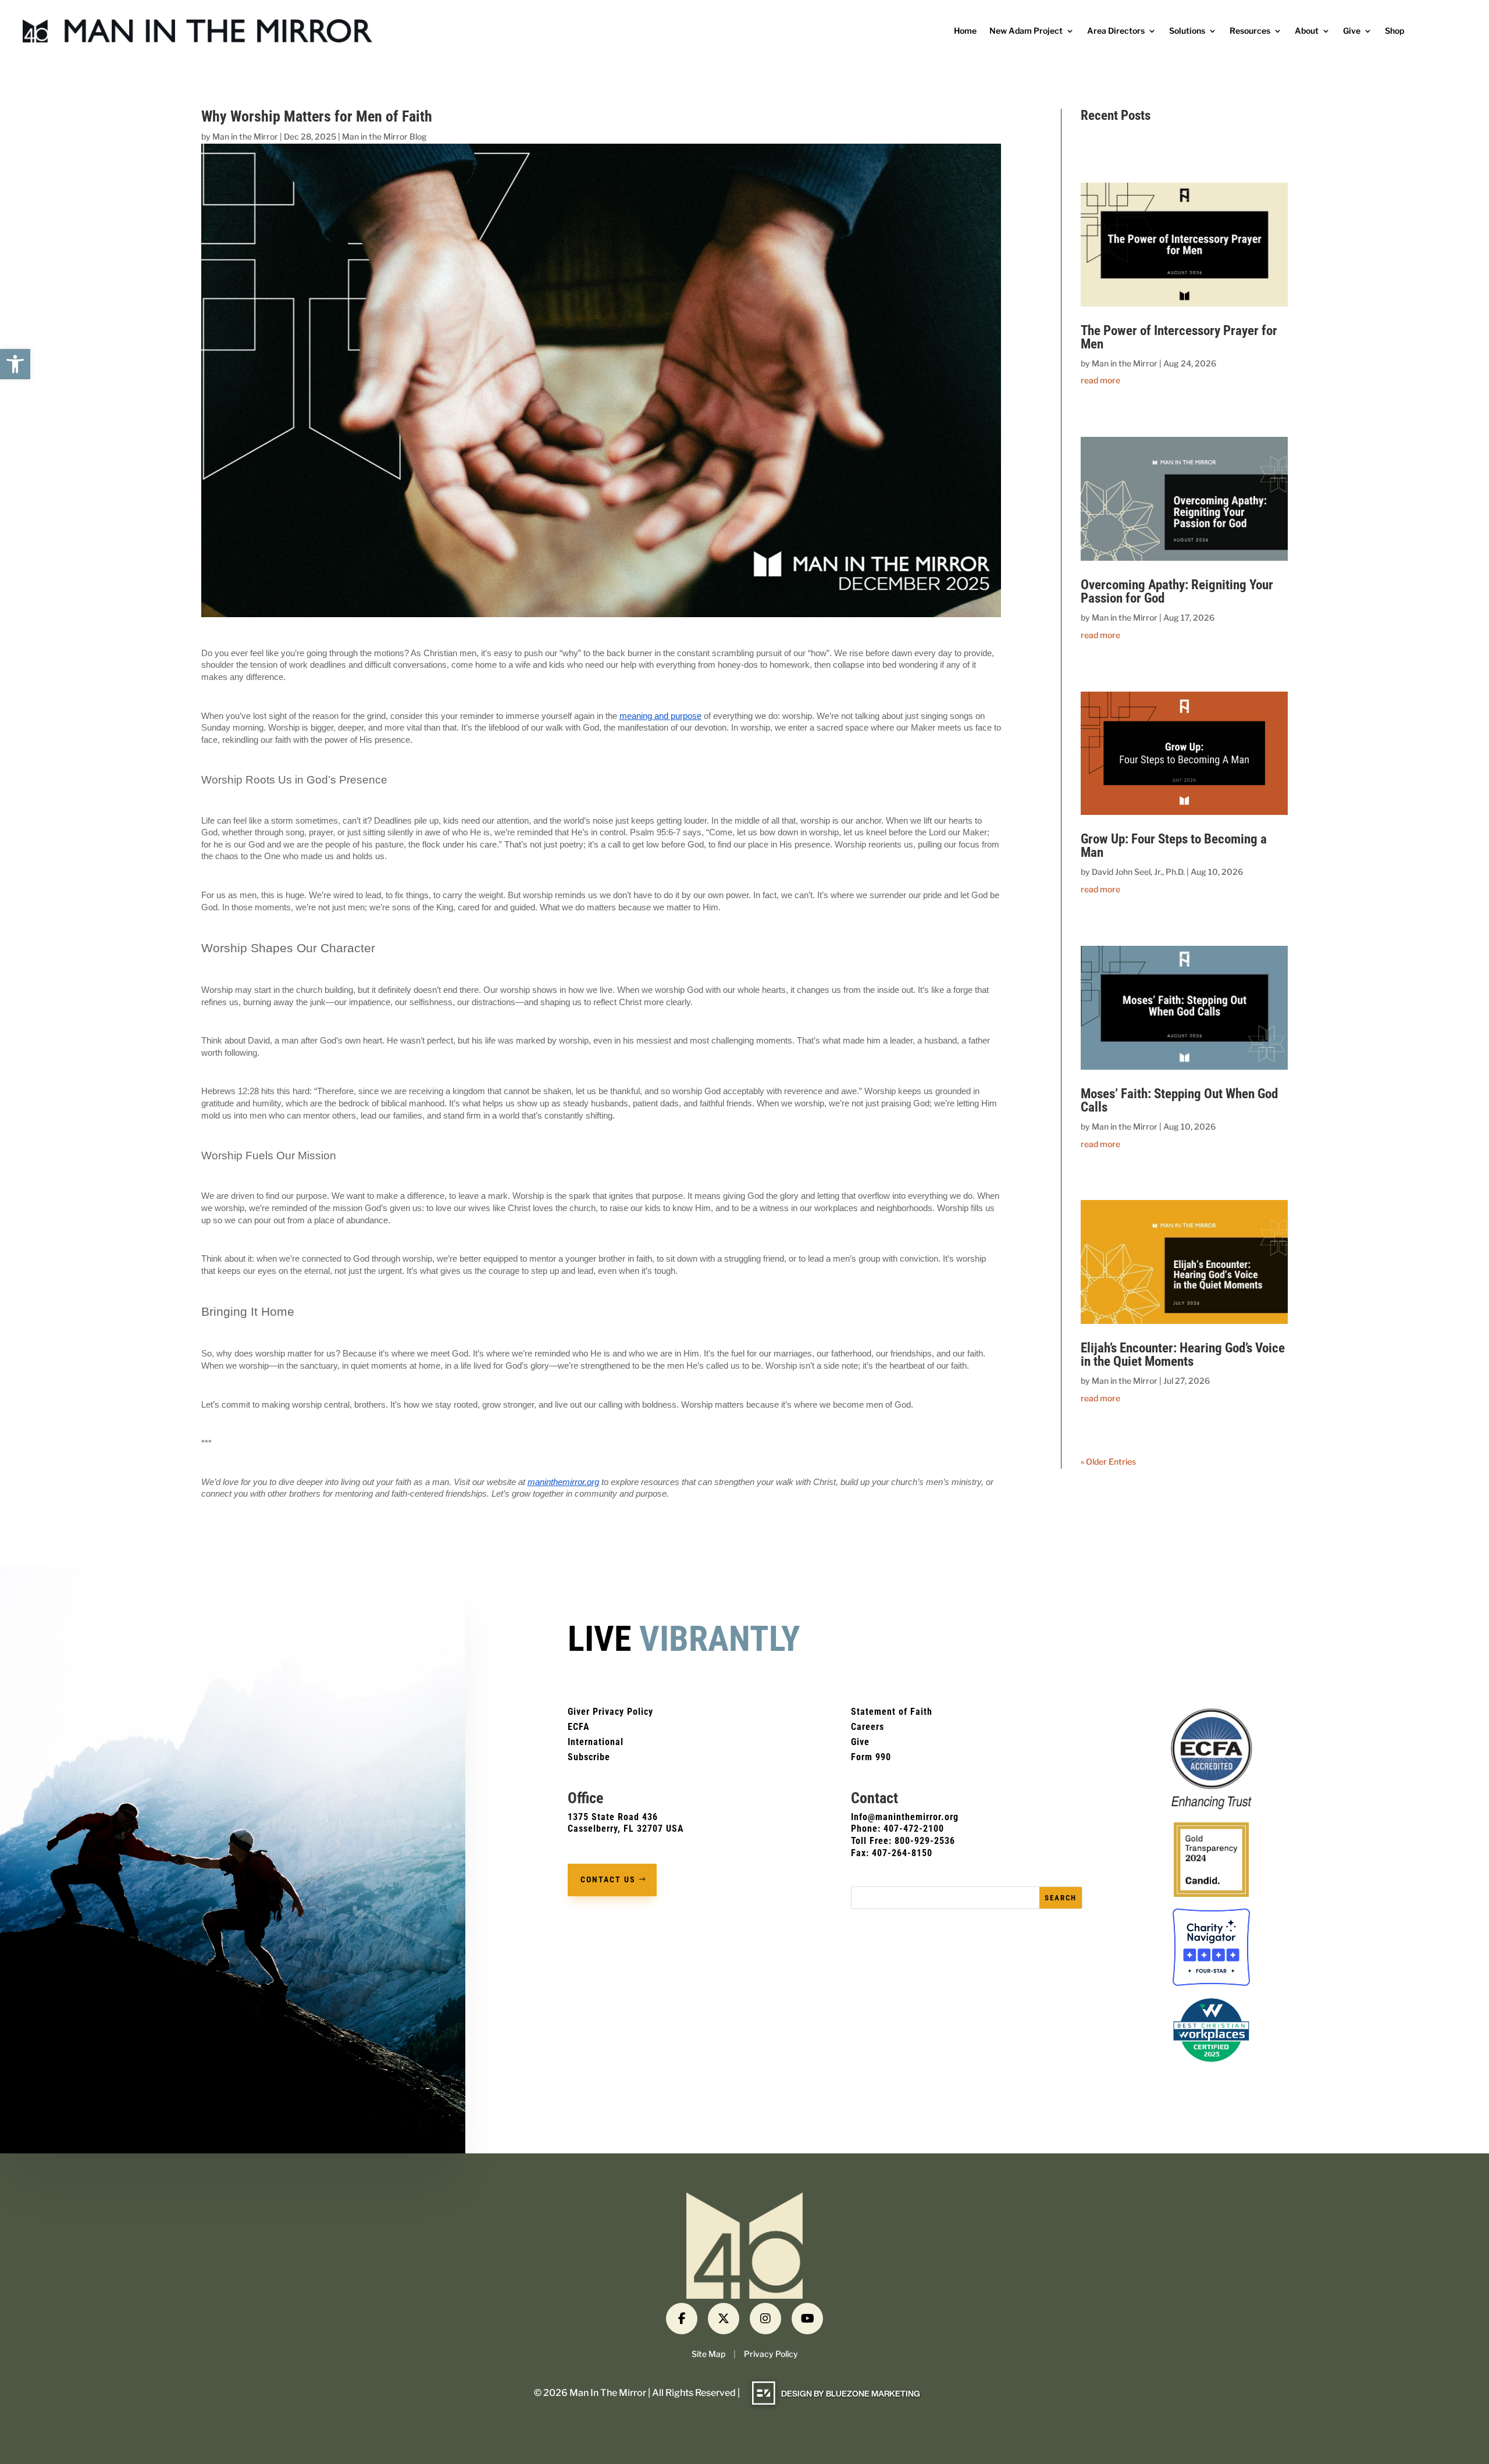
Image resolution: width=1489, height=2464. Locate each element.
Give (1352, 31)
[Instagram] (765, 2319)
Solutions (1187, 31)
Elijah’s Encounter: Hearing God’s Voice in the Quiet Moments (1183, 1355)
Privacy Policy (771, 2354)
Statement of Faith (892, 1712)
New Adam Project (1026, 31)
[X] (724, 2319)
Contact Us (608, 1879)
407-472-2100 (914, 1829)
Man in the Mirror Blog (384, 136)
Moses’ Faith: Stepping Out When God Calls (1179, 1101)
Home (965, 31)
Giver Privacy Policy (610, 1712)
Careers (868, 1727)
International (596, 1742)
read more (1100, 380)
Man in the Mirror (245, 136)
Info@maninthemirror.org (905, 1817)
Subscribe (589, 1757)
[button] (15, 364)
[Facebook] (682, 2319)
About (1307, 31)
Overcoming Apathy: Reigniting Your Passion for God (1177, 592)
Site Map (708, 2354)
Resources (1250, 31)
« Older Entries (1108, 1461)
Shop (1394, 31)
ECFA (579, 1727)
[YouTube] (807, 2319)
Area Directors (1116, 31)
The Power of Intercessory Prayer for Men (1179, 337)
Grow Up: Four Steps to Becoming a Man (1174, 846)
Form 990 (871, 1757)
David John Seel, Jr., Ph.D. (1138, 872)
